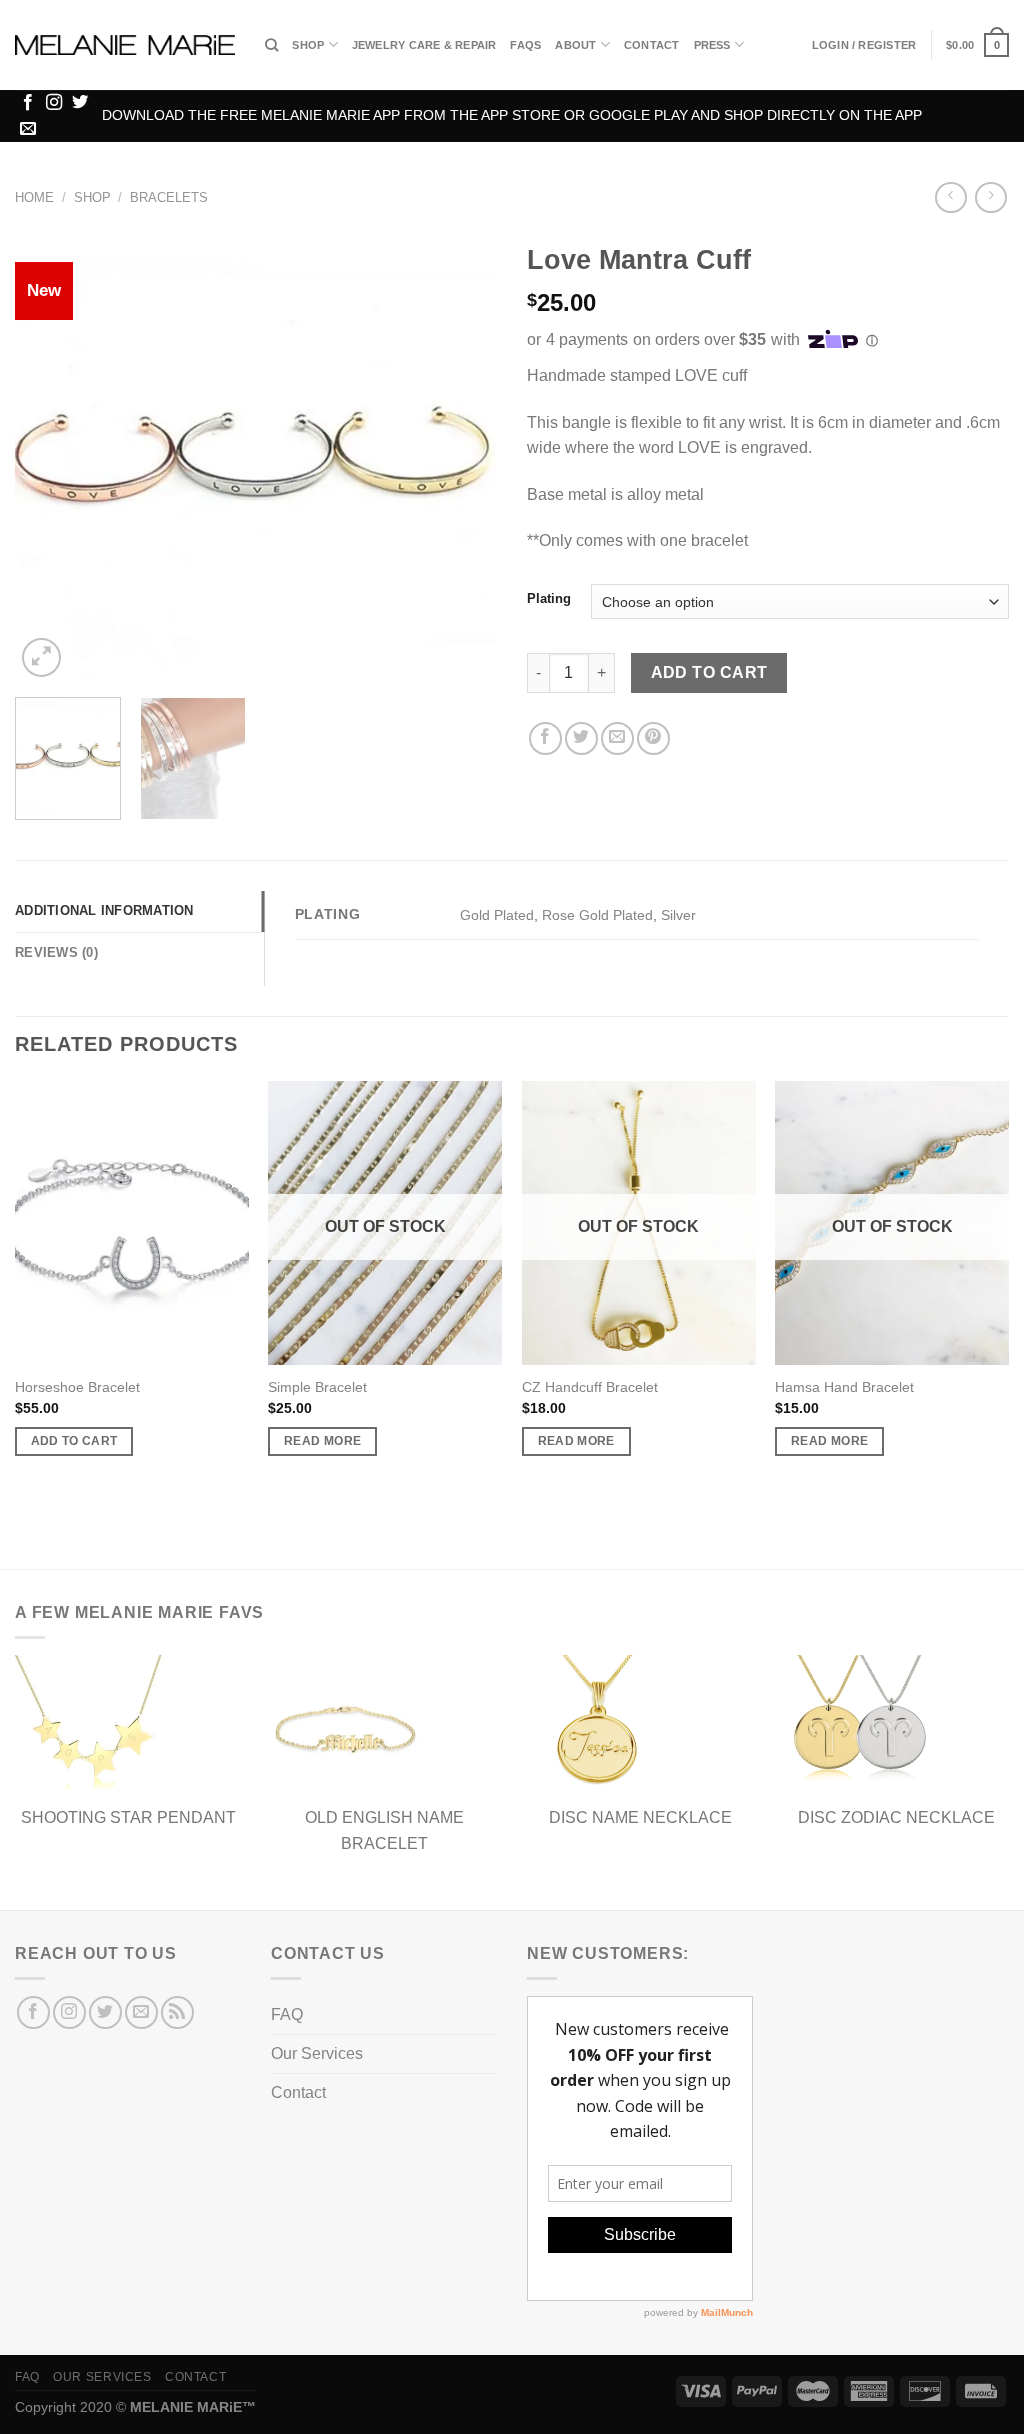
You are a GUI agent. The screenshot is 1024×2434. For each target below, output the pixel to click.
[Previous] (50, 457)
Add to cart (709, 672)
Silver (678, 915)
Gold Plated (497, 915)
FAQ (287, 2014)
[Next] (462, 457)
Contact (652, 45)
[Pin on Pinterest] (653, 738)
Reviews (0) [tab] (56, 952)
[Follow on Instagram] (54, 103)
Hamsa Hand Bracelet (844, 1387)
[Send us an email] (28, 129)
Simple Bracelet (317, 1387)
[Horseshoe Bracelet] (132, 1223)
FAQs (525, 45)
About (575, 45)
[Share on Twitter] (581, 738)
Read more (322, 1441)
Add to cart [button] (74, 1441)
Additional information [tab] (104, 910)
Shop (308, 45)
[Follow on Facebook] (28, 103)
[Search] (271, 45)
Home (34, 197)
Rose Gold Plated (597, 915)
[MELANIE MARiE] (125, 45)
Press (712, 45)
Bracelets (169, 197)
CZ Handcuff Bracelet (590, 1387)
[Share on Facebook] (545, 738)
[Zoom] (41, 657)
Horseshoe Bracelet (77, 1387)
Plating (549, 599)
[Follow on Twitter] (80, 103)
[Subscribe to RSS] (177, 2012)
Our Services (317, 2053)
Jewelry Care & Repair (424, 45)
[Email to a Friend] (617, 738)
